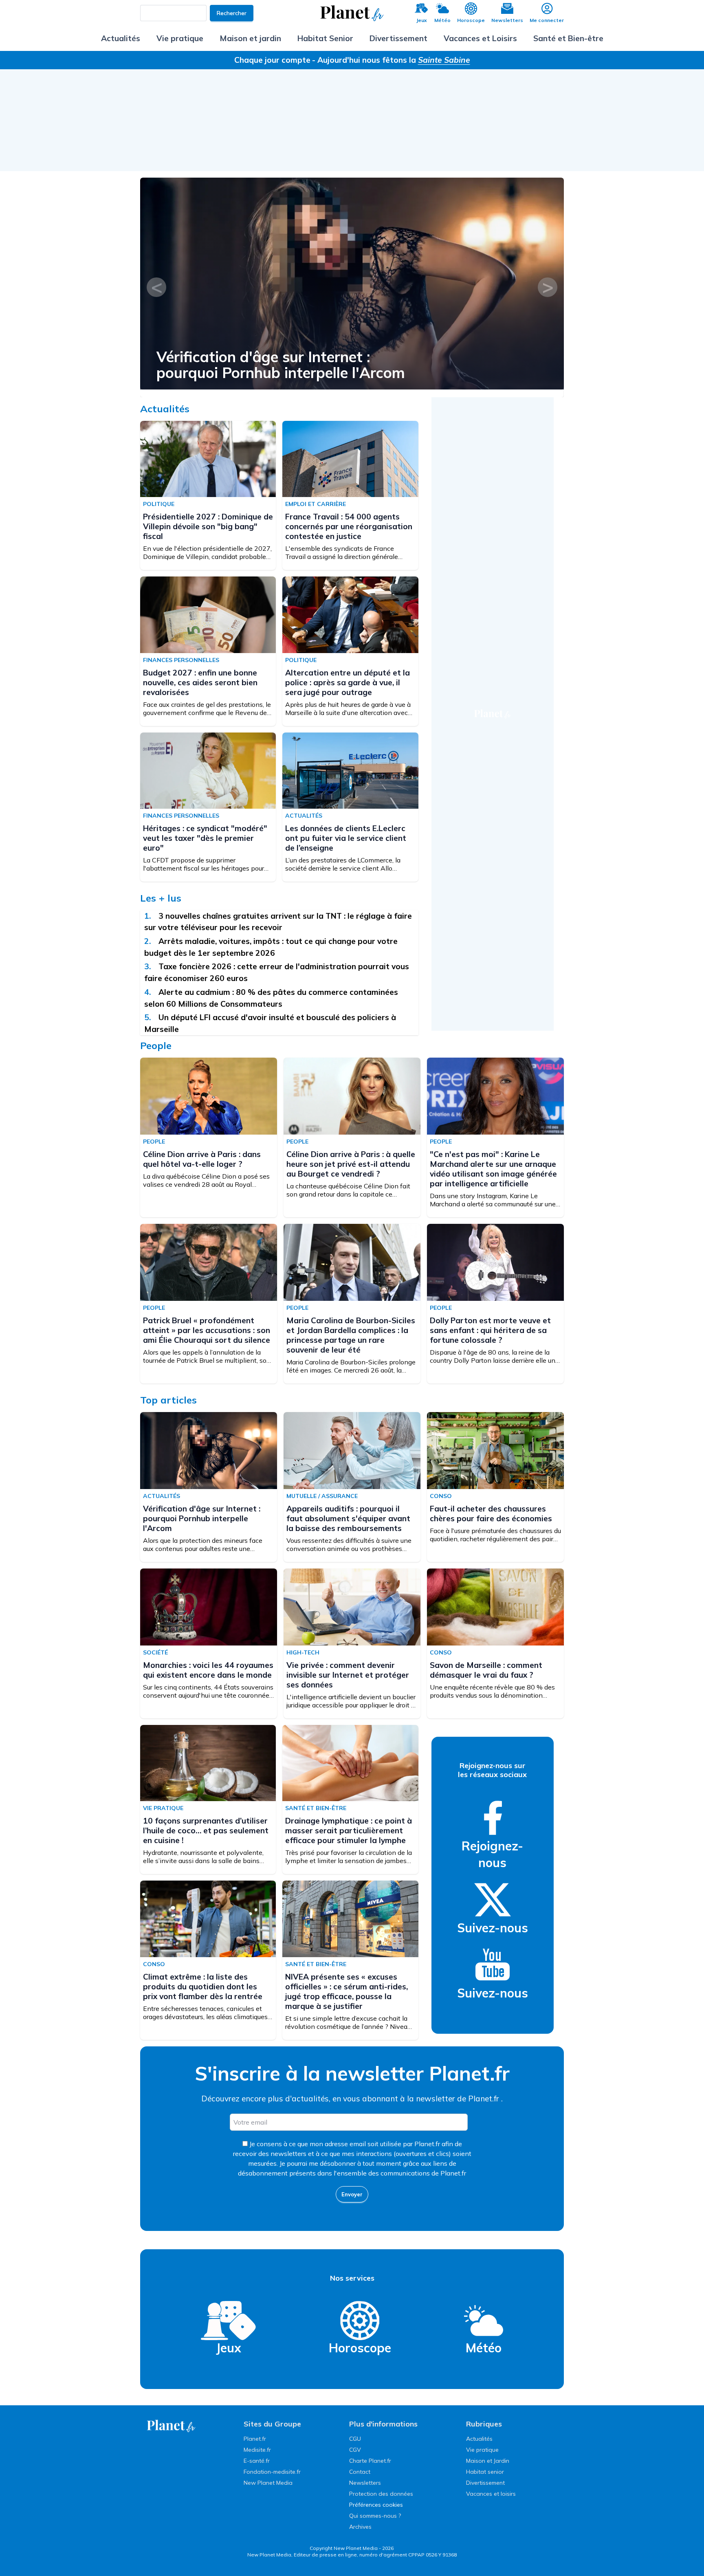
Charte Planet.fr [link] (370, 2461)
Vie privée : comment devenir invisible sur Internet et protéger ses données (348, 1675)
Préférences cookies (376, 2505)
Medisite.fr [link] (257, 2450)
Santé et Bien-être (568, 38)
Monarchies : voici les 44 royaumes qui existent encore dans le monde (208, 1670)
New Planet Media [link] (268, 2483)
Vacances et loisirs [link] (491, 2494)
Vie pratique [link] (482, 2450)
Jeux (421, 20)
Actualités (121, 38)
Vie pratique (180, 38)
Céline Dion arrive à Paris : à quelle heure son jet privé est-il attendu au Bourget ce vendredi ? (351, 1164)
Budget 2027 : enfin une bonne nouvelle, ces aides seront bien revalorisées (200, 682)
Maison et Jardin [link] (488, 2461)
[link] (493, 1818)
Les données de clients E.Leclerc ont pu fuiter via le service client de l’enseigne (346, 838)
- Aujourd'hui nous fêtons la (391, 60)
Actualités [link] (479, 2439)
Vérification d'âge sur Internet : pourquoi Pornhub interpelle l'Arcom (202, 1518)
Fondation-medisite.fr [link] (272, 2472)
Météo (442, 20)
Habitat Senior (325, 38)
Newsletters (507, 20)
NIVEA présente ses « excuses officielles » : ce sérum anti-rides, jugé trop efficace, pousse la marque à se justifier (346, 1991)
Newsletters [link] (365, 2483)
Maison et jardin (250, 38)
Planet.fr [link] (255, 2439)
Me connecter (547, 20)
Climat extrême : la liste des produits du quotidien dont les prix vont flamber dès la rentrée (203, 1986)
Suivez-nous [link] (493, 1928)
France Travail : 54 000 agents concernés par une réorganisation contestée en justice (349, 526)
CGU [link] (355, 2439)
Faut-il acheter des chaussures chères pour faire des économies (491, 1513)
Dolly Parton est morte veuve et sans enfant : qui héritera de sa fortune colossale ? (490, 1330)
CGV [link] (355, 2450)
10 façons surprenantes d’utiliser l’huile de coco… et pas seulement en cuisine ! (206, 1830)
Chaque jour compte (272, 60)
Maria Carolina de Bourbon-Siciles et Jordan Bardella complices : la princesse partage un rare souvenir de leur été (351, 1335)
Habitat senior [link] (485, 2472)
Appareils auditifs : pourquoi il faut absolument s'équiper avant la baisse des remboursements (320, 365)
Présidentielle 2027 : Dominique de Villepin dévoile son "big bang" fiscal (208, 526)
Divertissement (398, 38)
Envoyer (352, 2194)
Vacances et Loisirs (480, 38)
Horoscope (471, 20)
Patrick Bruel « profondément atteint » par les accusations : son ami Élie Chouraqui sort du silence (207, 1330)
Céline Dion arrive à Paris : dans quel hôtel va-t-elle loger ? (202, 1159)
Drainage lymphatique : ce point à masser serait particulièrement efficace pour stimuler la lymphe (349, 1830)
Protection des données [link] (381, 2494)
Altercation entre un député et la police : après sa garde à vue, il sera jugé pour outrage (348, 682)
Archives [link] (360, 2527)
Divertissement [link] (485, 2483)
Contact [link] (360, 2472)
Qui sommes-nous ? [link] (375, 2516)
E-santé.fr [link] (257, 2461)
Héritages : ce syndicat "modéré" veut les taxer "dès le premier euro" (205, 838)
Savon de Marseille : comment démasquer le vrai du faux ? (486, 1670)
